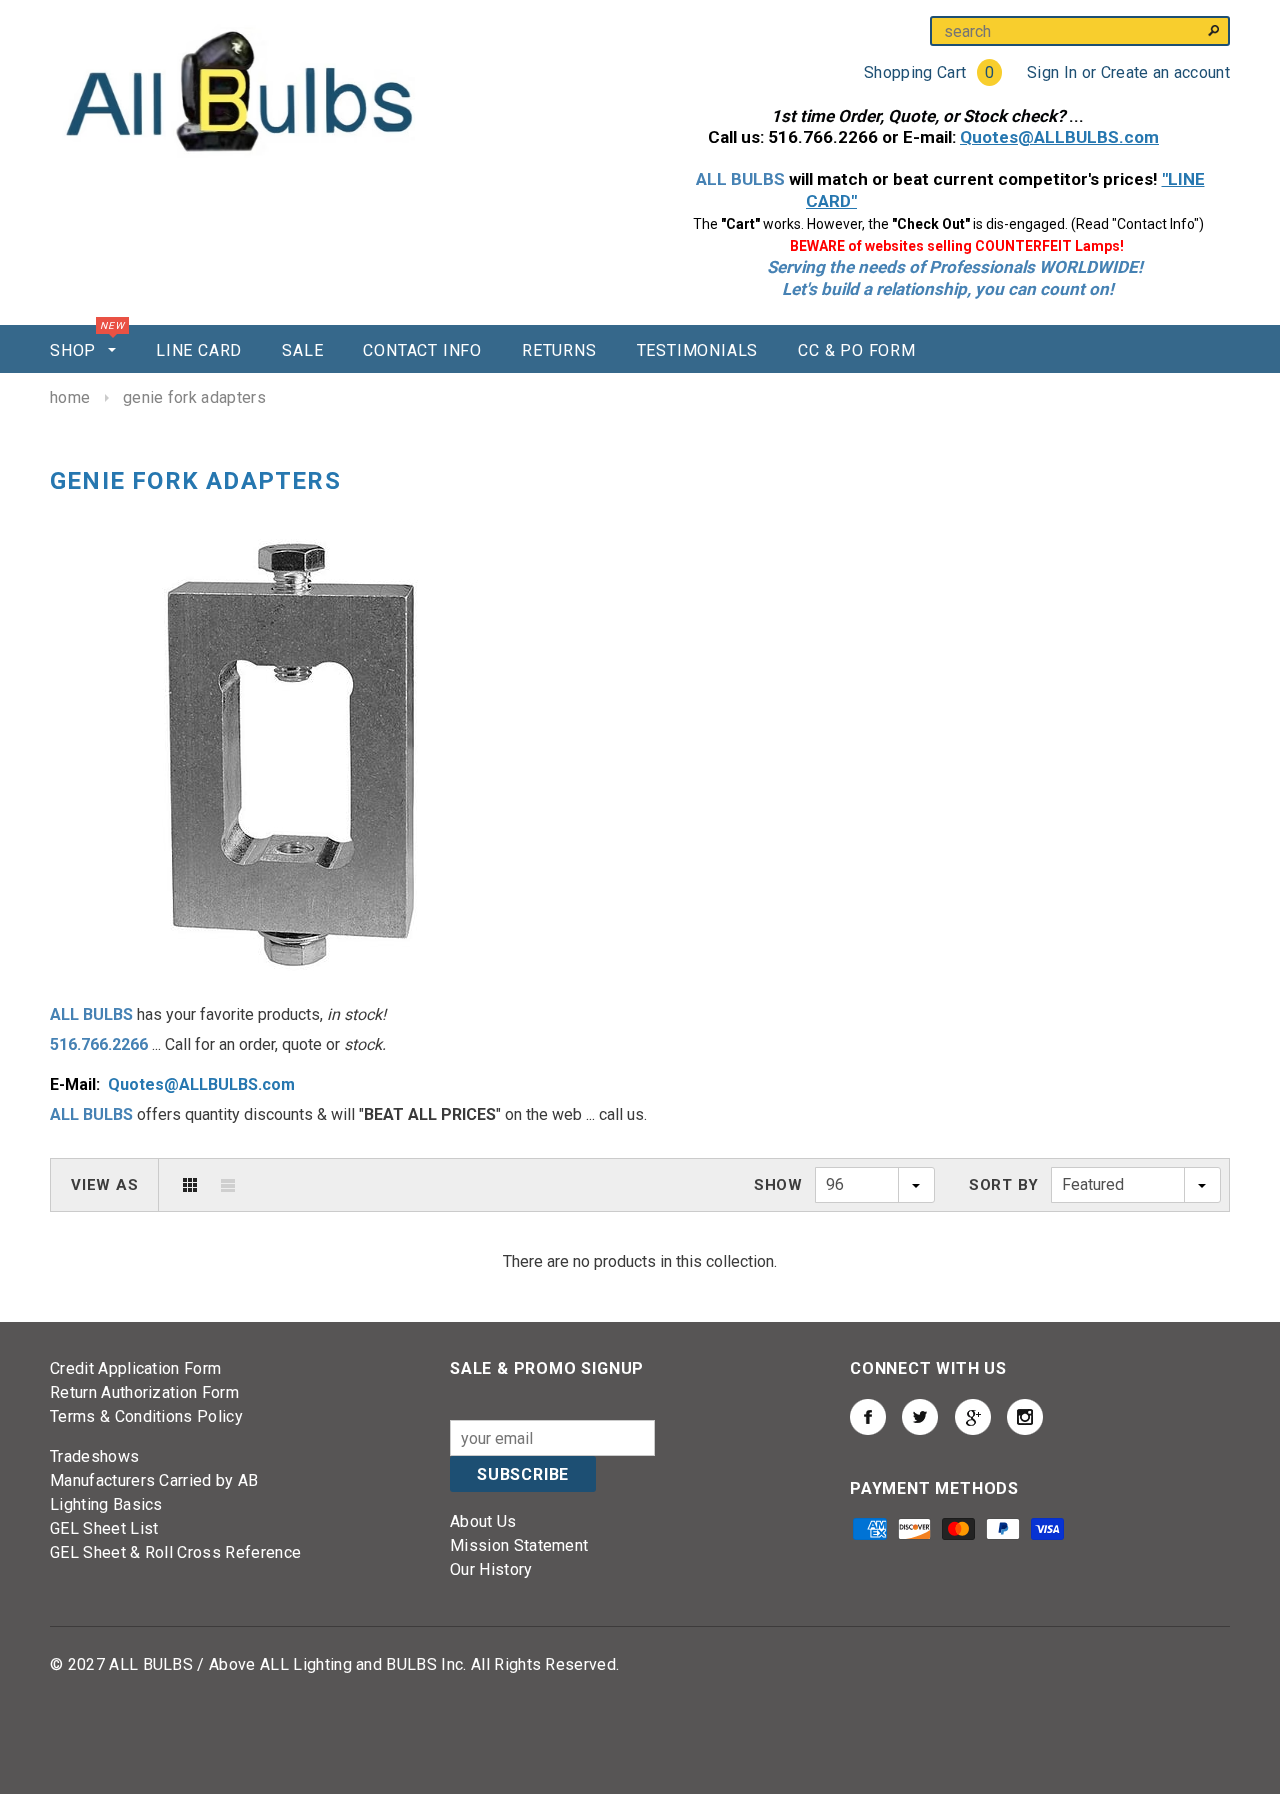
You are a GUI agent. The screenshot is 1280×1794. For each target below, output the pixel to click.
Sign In (1052, 72)
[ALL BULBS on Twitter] (920, 1417)
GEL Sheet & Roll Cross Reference (175, 1552)
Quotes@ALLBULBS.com (201, 1084)
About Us (483, 1521)
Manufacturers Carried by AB (154, 1480)
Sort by (1004, 1185)
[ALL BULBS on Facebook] (868, 1417)
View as (104, 1185)
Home (70, 397)
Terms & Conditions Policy (146, 1416)
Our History (491, 1569)
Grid (190, 1185)
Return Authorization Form (144, 1392)
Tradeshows (94, 1456)
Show (778, 1185)
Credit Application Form (135, 1368)
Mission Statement (519, 1545)
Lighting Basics (106, 1504)
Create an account (1165, 72)
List (228, 1185)
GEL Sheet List (104, 1528)
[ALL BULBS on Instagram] (1025, 1417)
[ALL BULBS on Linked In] (973, 1417)
